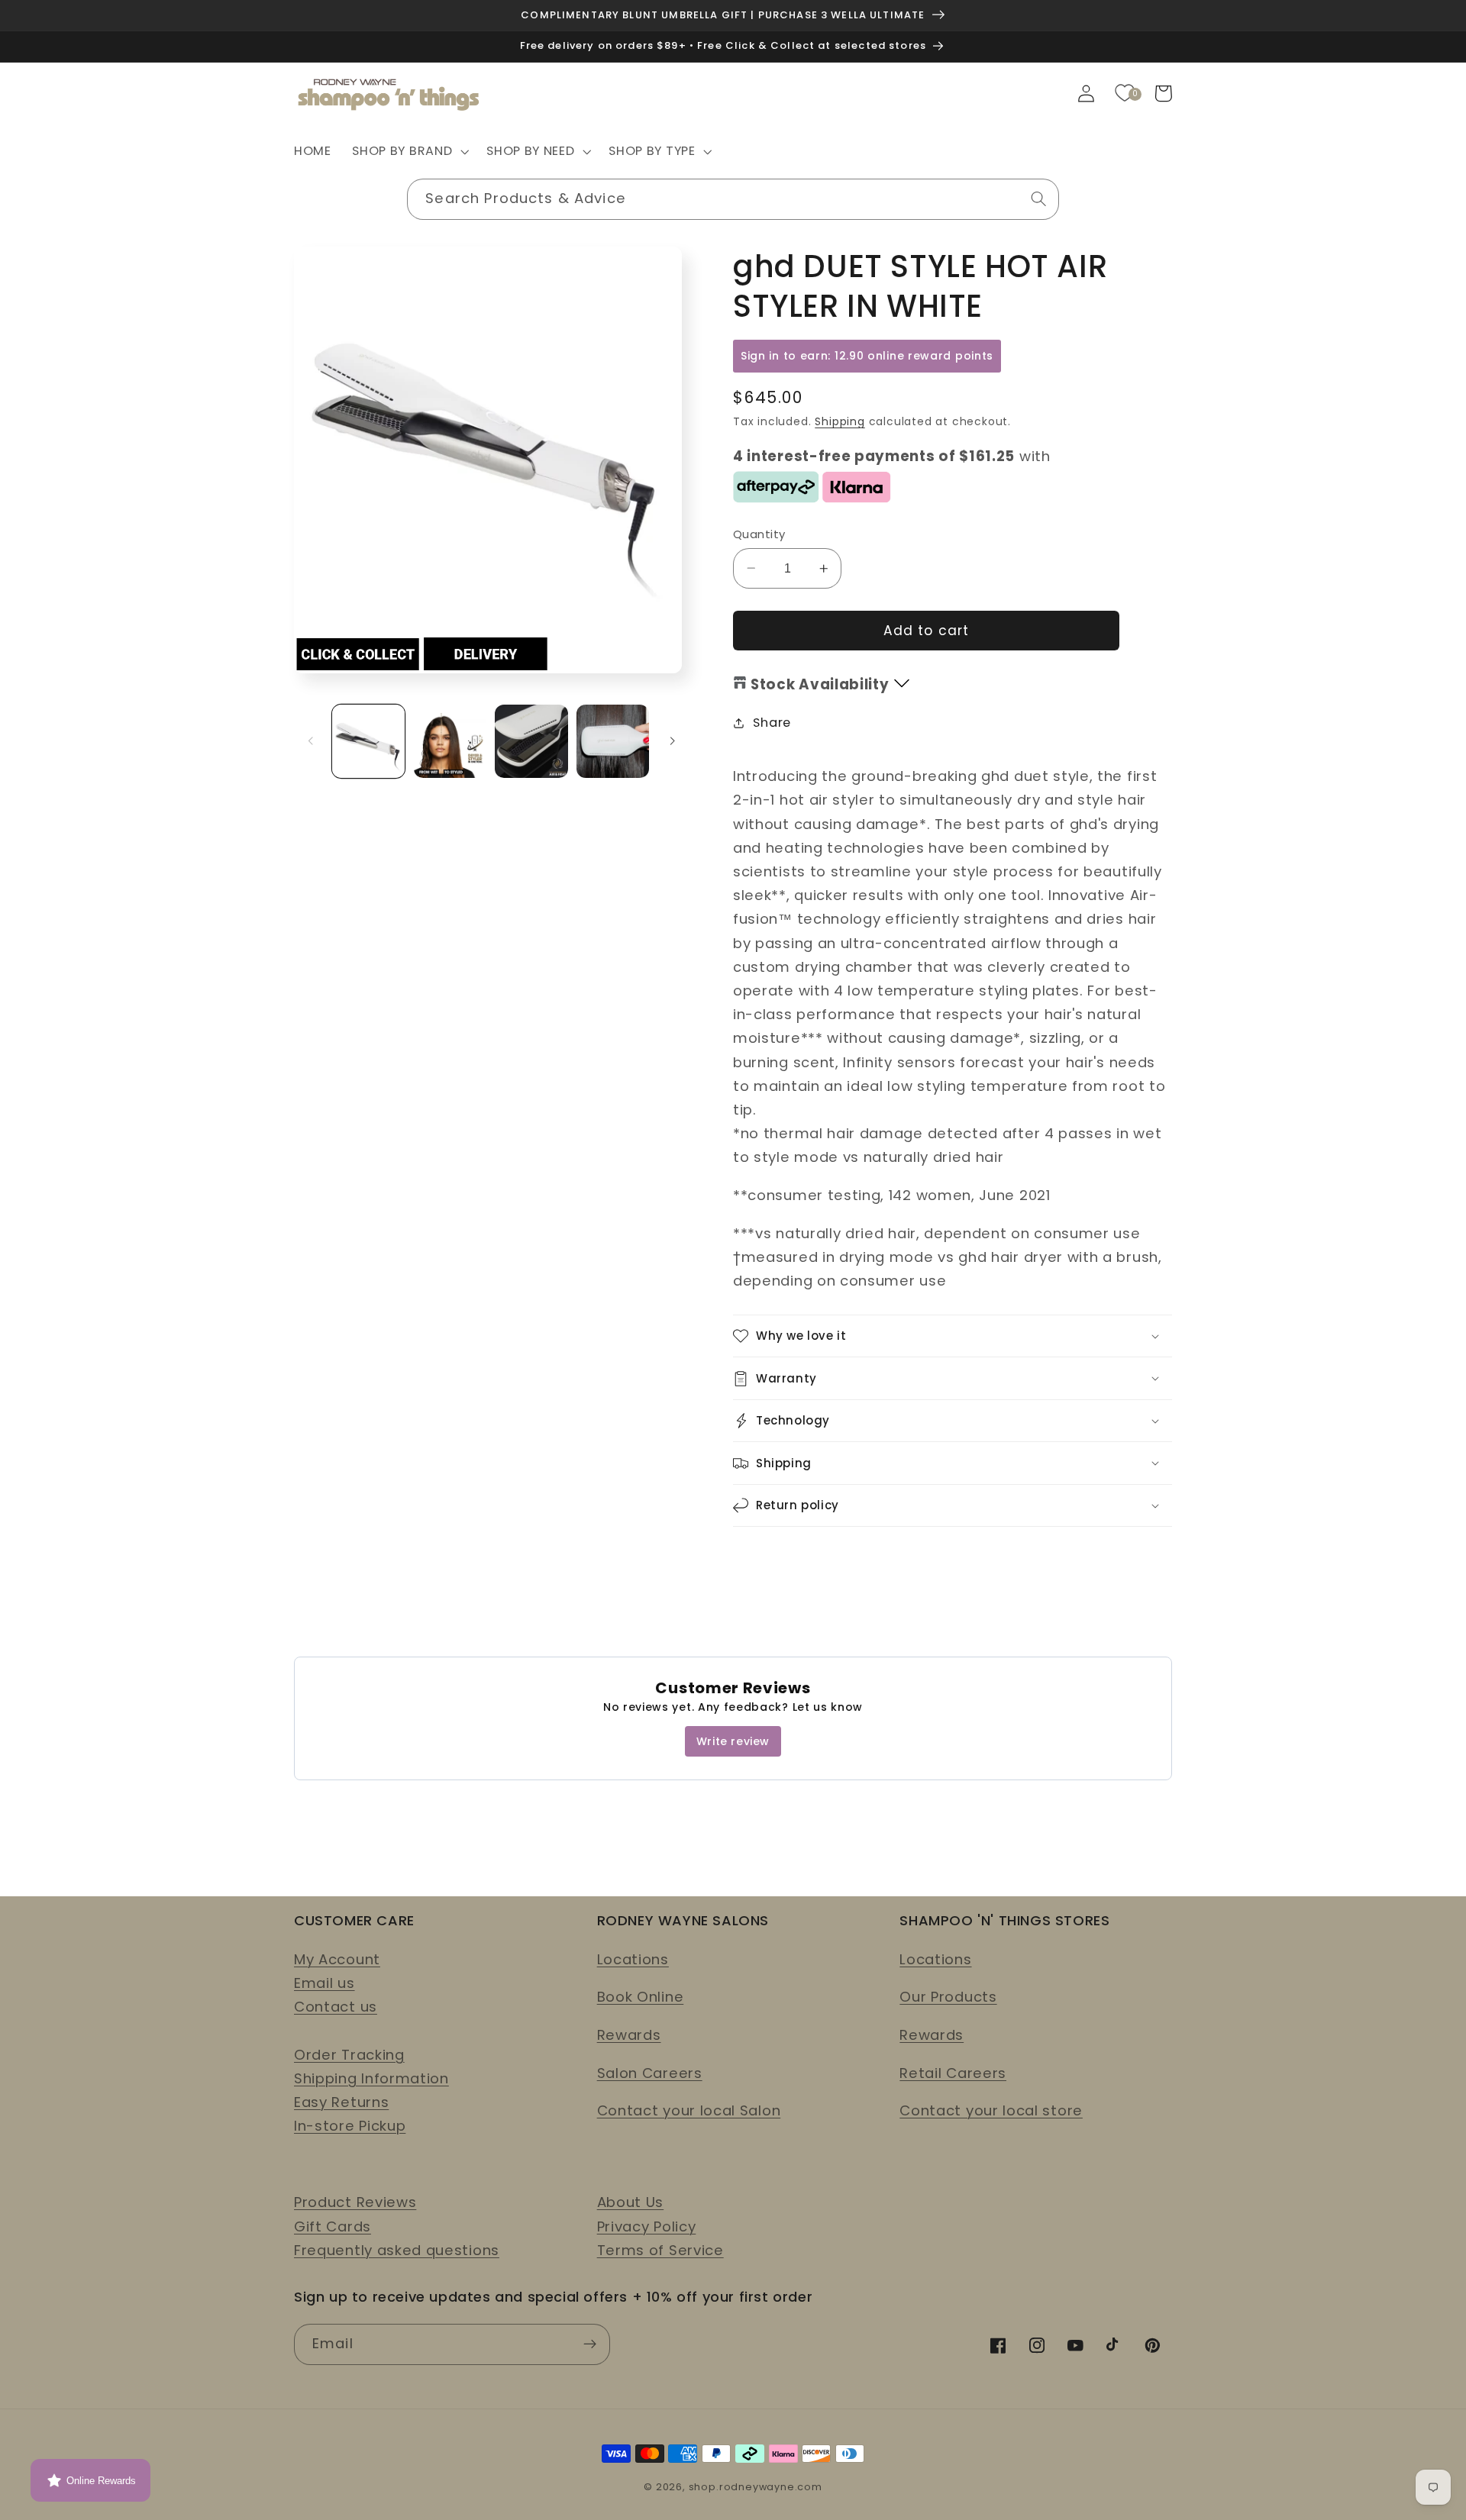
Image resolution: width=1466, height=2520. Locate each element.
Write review (733, 1741)
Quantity (759, 534)
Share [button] (772, 723)
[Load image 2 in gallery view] (450, 741)
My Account (337, 1959)
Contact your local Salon (689, 2110)
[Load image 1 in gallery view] (368, 741)
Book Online (641, 1997)
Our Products (948, 1997)
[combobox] (733, 199)
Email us (325, 1983)
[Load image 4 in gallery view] (613, 741)
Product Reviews (355, 2202)
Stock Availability (820, 684)
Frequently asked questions (397, 2250)
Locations (633, 1959)
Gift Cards (333, 2226)
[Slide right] (673, 741)
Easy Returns (341, 2102)
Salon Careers (650, 2073)
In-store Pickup (350, 2126)
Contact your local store (991, 2110)
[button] (409, 152)
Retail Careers (953, 2073)
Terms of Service (660, 2250)
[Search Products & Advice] (1039, 199)
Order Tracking (349, 2055)
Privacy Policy (647, 2226)
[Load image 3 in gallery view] (531, 741)
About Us (631, 2202)
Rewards (629, 2035)
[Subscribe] (590, 2344)
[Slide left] (311, 741)
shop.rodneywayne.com (756, 2487)
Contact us (336, 2007)
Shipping (840, 422)
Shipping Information (371, 2078)
